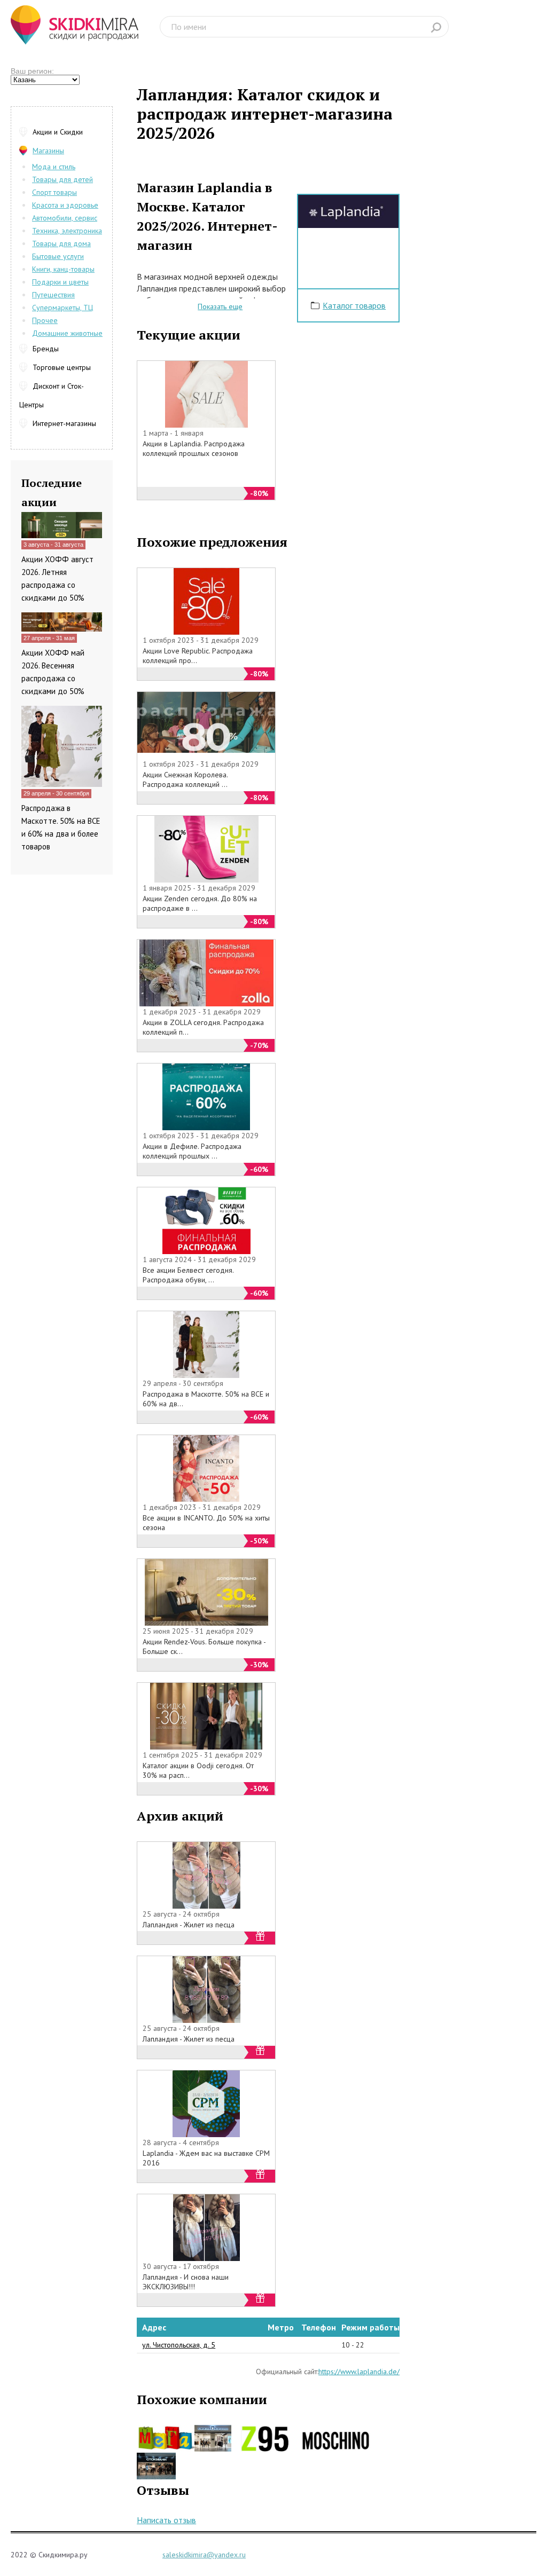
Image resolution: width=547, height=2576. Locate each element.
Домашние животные (67, 333)
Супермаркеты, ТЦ (62, 308)
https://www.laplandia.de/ (359, 2372)
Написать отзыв (166, 2520)
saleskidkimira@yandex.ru (204, 2555)
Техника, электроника (67, 231)
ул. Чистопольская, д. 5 (179, 2345)
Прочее (45, 320)
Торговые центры (62, 367)
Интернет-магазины (64, 423)
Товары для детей (62, 179)
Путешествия (53, 295)
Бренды (46, 349)
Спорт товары (54, 192)
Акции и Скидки (58, 132)
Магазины (48, 151)
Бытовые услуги (58, 256)
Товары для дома (61, 243)
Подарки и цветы (60, 282)
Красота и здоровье (65, 205)
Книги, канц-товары (63, 269)
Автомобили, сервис (65, 218)
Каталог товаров (354, 305)
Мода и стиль (54, 167)
